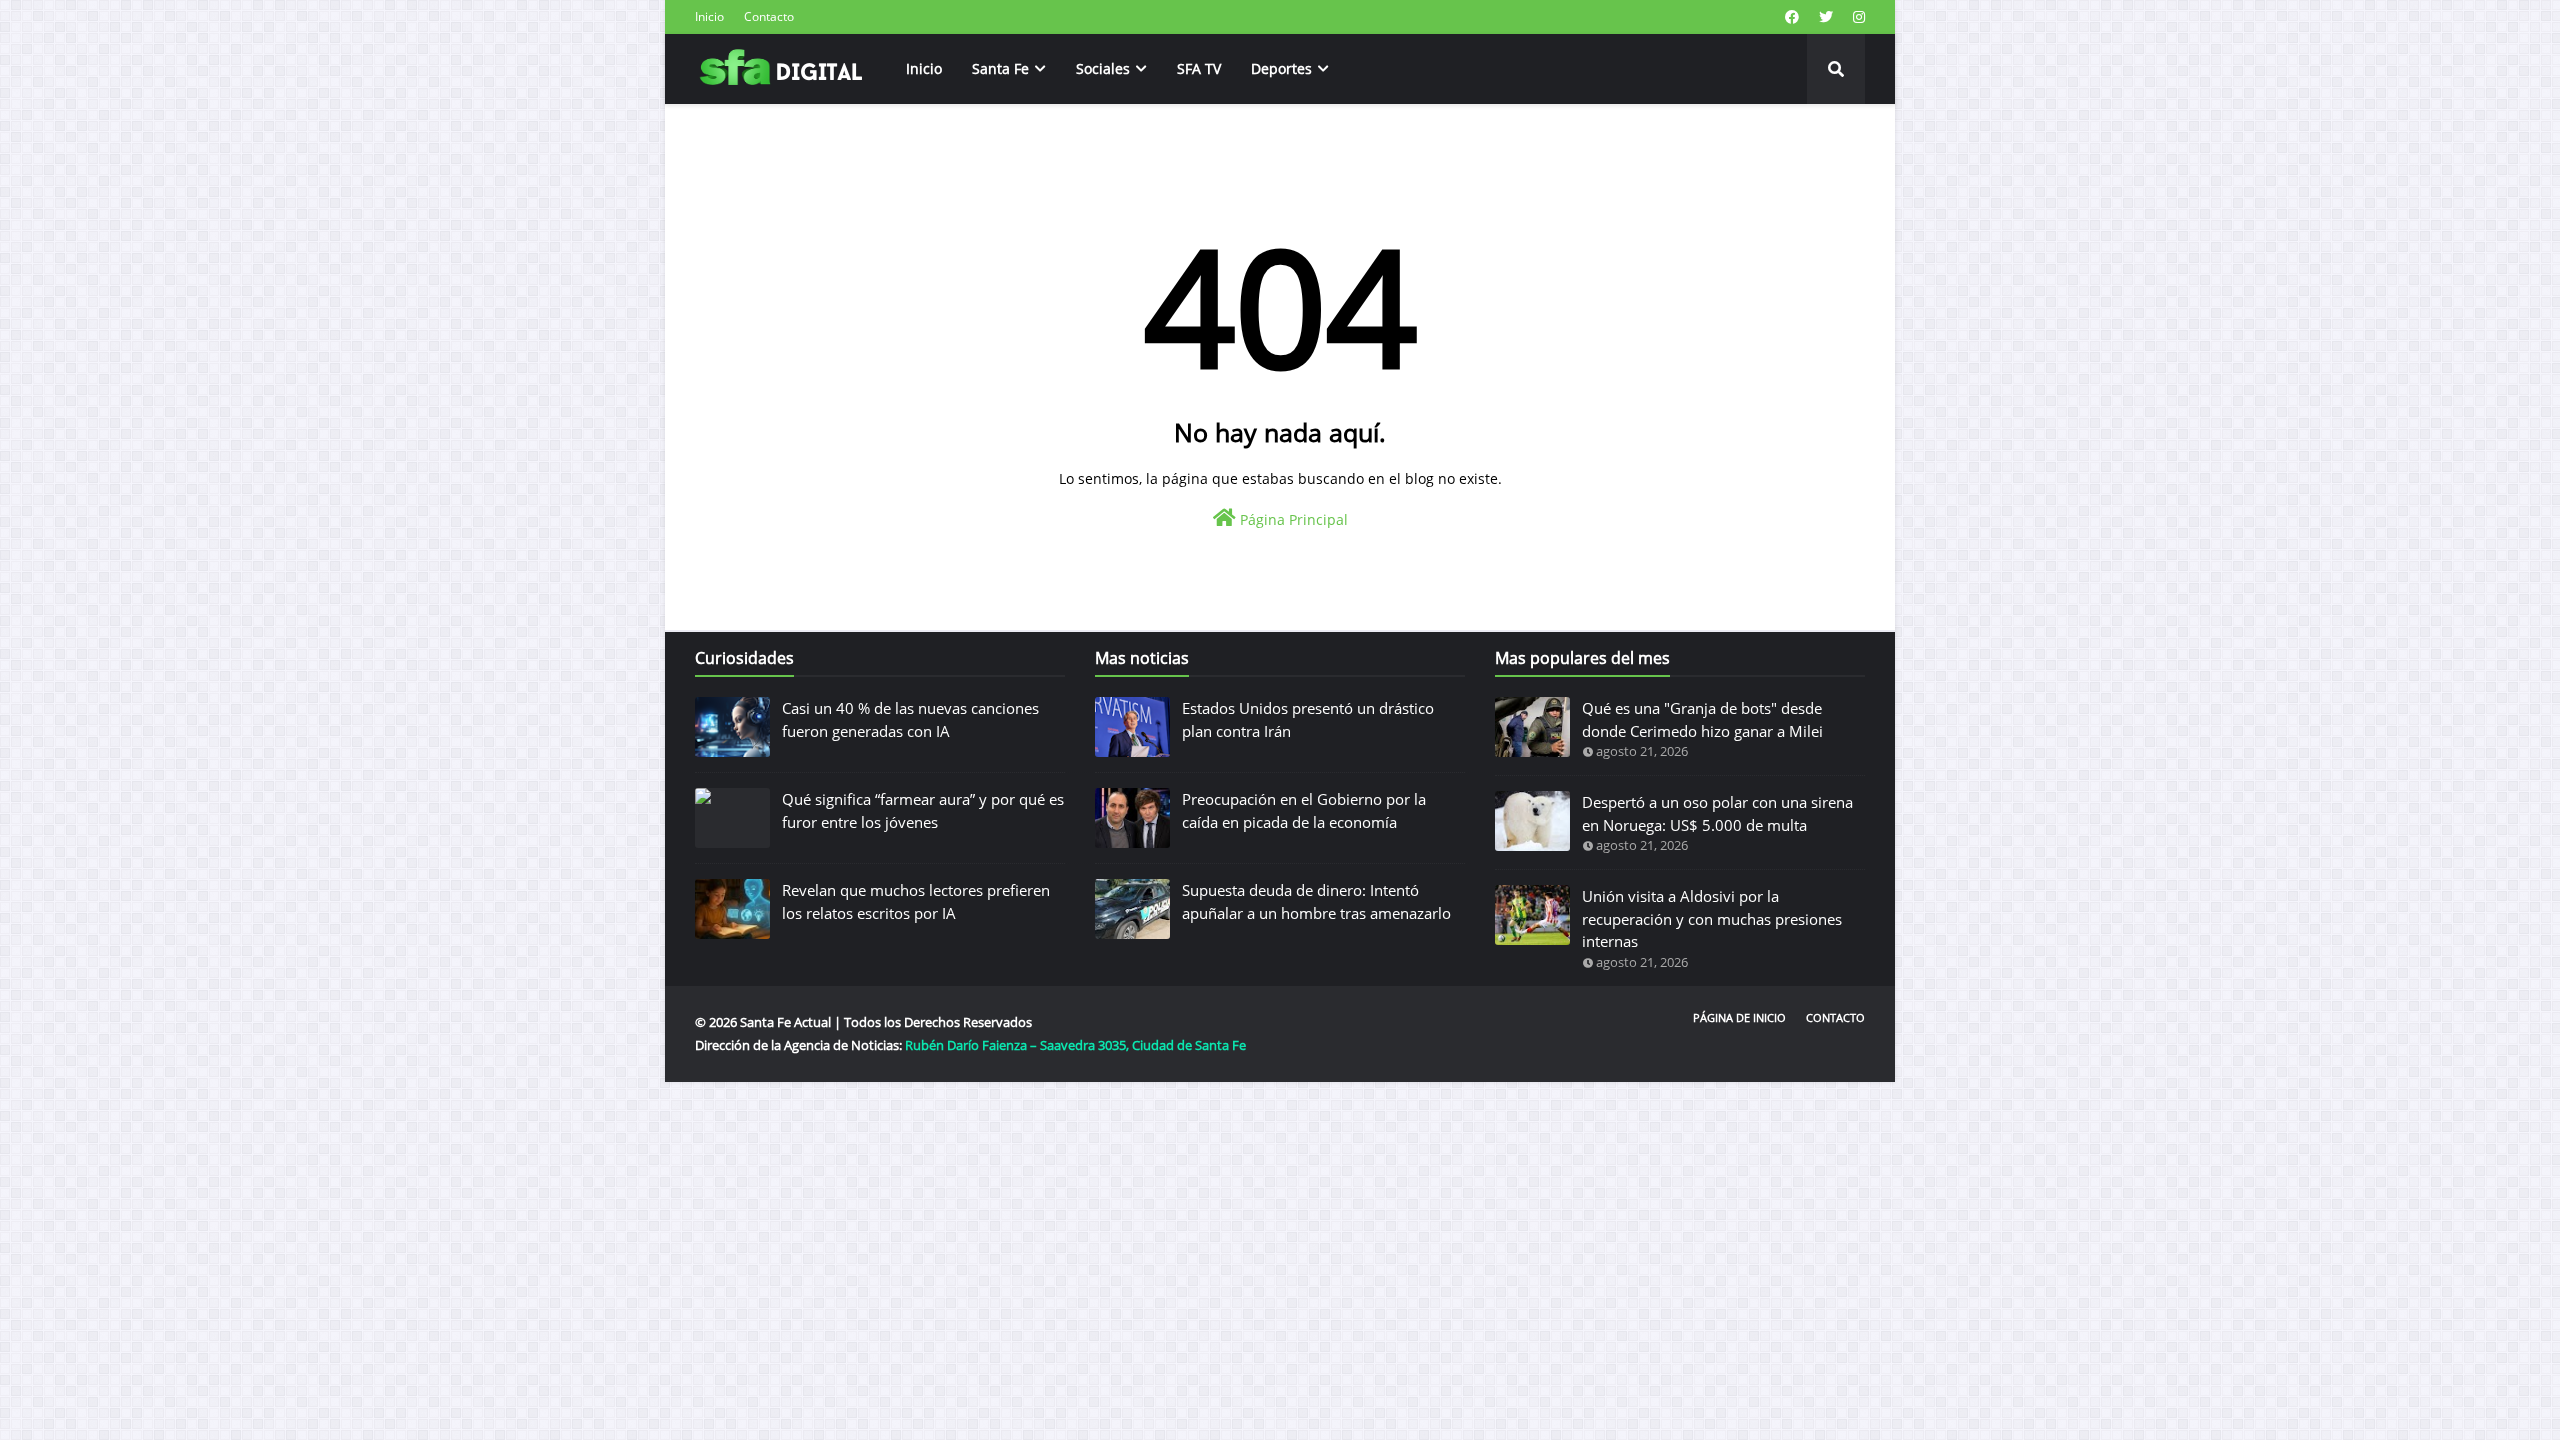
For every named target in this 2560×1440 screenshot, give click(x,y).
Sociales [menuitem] (1103, 68)
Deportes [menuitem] (1281, 68)
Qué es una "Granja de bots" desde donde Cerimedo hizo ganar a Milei (1702, 719)
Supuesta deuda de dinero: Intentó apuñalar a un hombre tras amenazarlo (1316, 901)
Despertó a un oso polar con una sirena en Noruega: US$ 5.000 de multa (1717, 813)
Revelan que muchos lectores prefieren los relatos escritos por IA (916, 901)
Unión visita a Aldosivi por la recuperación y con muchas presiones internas (1712, 918)
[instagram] (1856, 17)
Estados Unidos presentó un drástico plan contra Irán (1308, 719)
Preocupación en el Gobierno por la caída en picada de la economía (1304, 810)
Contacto (769, 16)
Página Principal (1292, 519)
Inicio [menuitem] (924, 68)
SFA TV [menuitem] (1199, 68)
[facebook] (1792, 17)
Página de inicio (1739, 1017)
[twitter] (1826, 17)
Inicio (709, 16)
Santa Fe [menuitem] (1000, 68)
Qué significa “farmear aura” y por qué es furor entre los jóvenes (923, 810)
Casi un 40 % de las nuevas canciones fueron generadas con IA (910, 719)
